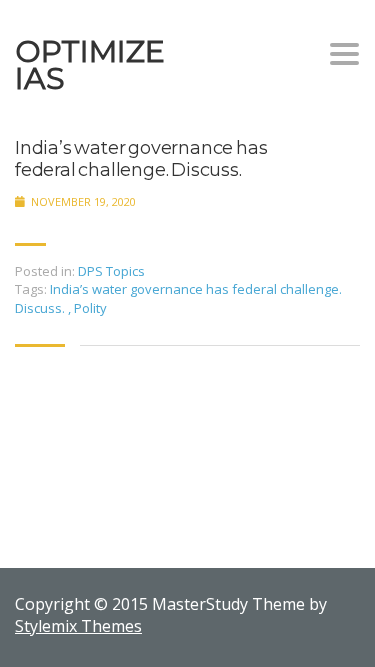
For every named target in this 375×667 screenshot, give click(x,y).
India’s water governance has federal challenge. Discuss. (141, 159)
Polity (90, 308)
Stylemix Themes (78, 626)
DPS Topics (111, 271)
